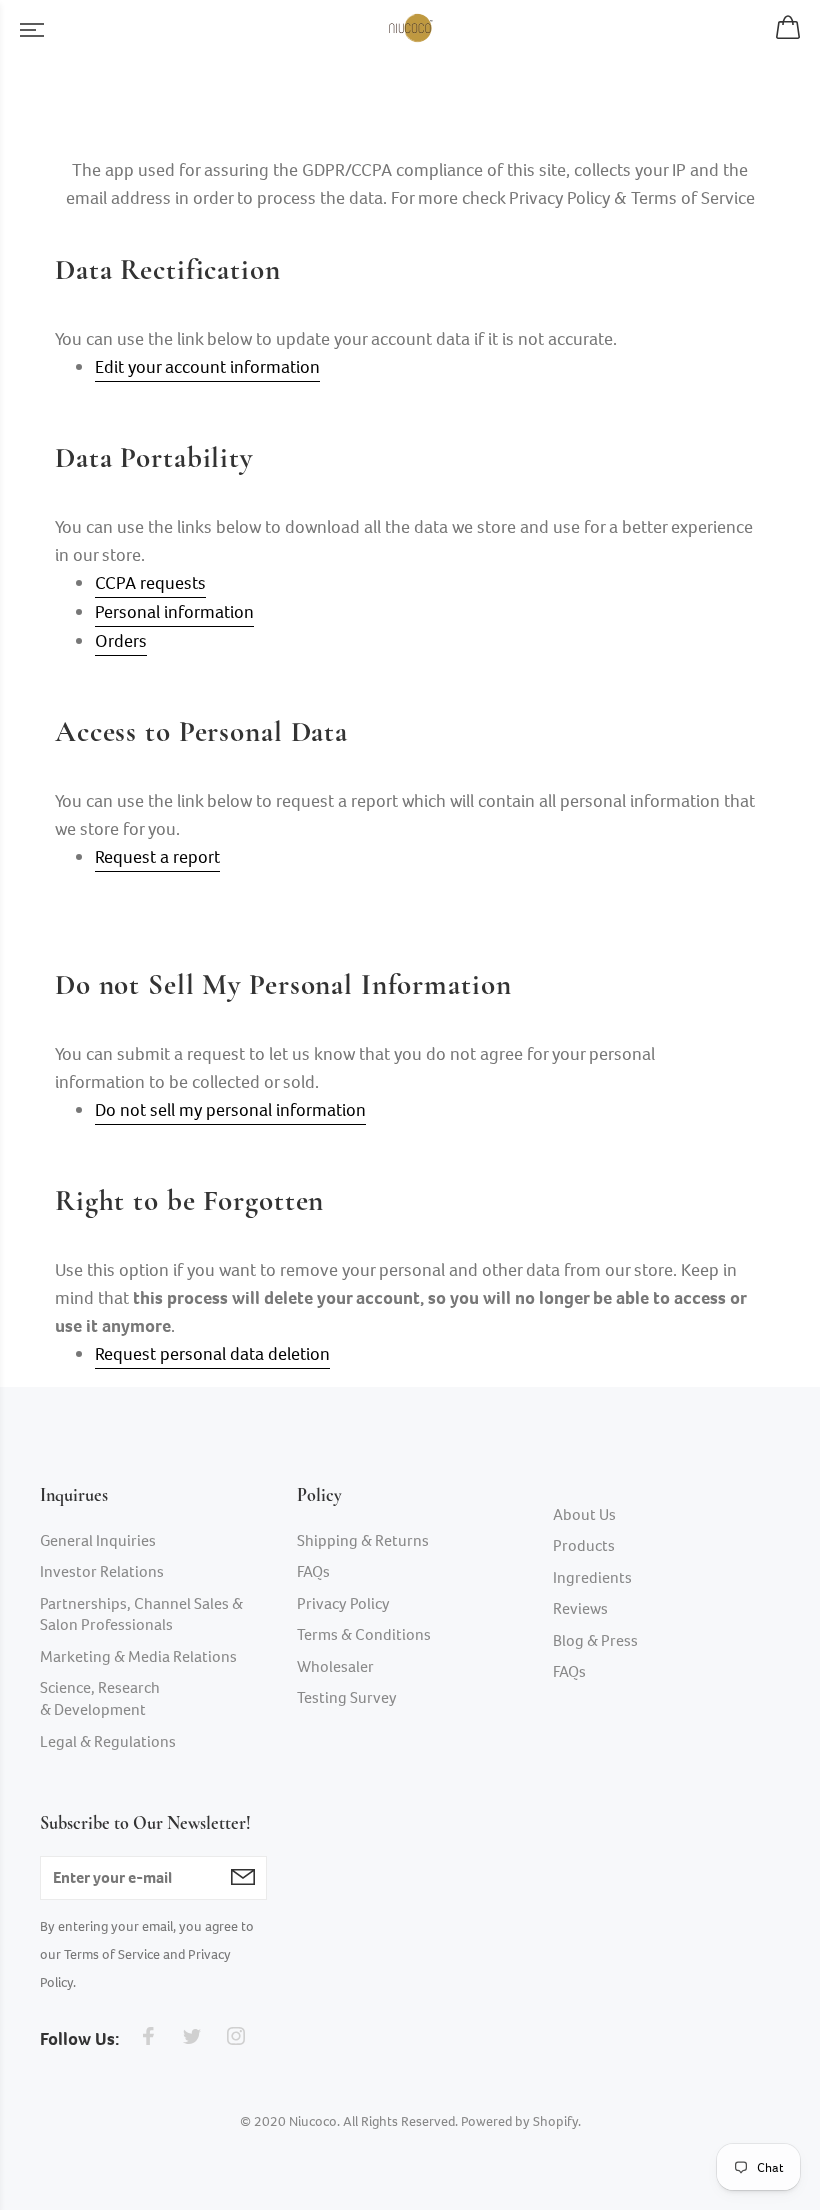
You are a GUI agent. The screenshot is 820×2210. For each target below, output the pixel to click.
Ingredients (592, 1577)
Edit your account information (207, 367)
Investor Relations (102, 1571)
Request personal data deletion (212, 1354)
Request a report (157, 857)
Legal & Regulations (108, 1741)
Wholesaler (335, 1666)
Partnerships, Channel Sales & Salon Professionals (141, 1614)
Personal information (174, 612)
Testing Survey (347, 1697)
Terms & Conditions (364, 1634)
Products (584, 1545)
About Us (584, 1514)
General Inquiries (98, 1540)
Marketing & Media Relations (138, 1656)
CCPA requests (150, 583)
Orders (121, 641)
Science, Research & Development (100, 1698)
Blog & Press (595, 1640)
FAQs (313, 1571)
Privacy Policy (343, 1603)
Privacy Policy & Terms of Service (632, 198)
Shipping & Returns (363, 1540)
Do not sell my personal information (230, 1110)
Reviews (580, 1608)
